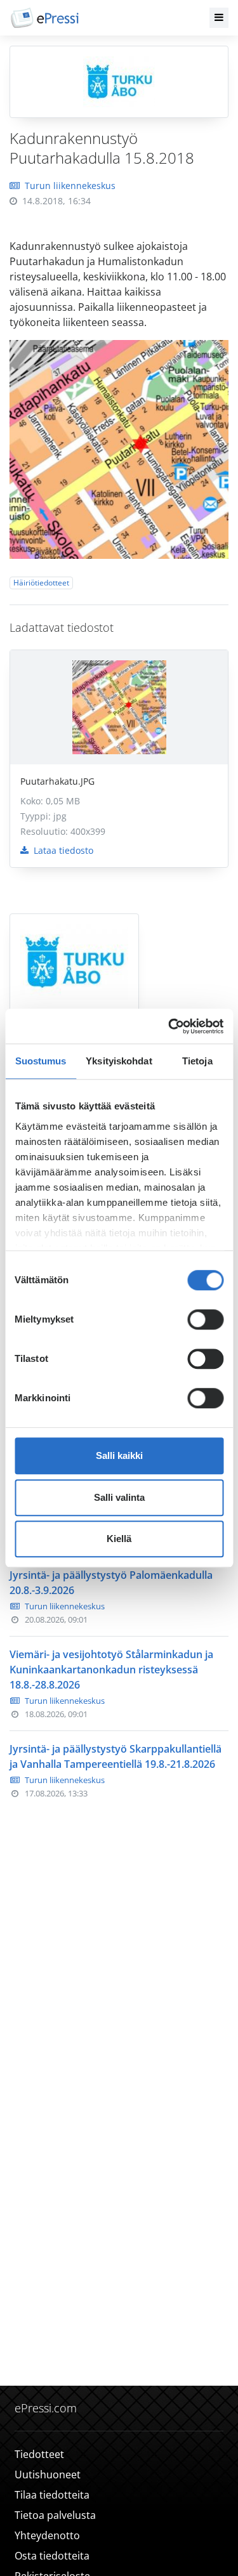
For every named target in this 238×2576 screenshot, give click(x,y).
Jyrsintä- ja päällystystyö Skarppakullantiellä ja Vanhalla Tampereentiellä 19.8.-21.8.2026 (116, 1756)
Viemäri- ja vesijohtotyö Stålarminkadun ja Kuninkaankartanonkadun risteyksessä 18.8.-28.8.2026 (111, 1670)
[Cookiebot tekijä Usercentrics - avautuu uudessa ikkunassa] (169, 1026)
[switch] (205, 1319)
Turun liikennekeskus (70, 186)
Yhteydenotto (47, 2535)
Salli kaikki (119, 1455)
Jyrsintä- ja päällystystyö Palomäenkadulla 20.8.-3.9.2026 (111, 1583)
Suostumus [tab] (41, 1061)
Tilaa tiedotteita (52, 2495)
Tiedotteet (39, 2454)
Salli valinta (119, 1497)
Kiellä (119, 1539)
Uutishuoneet (48, 2475)
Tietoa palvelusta (55, 2515)
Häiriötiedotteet (41, 583)
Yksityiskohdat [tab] (119, 1061)
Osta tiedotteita (52, 2556)
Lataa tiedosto (62, 850)
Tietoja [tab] (197, 1061)
